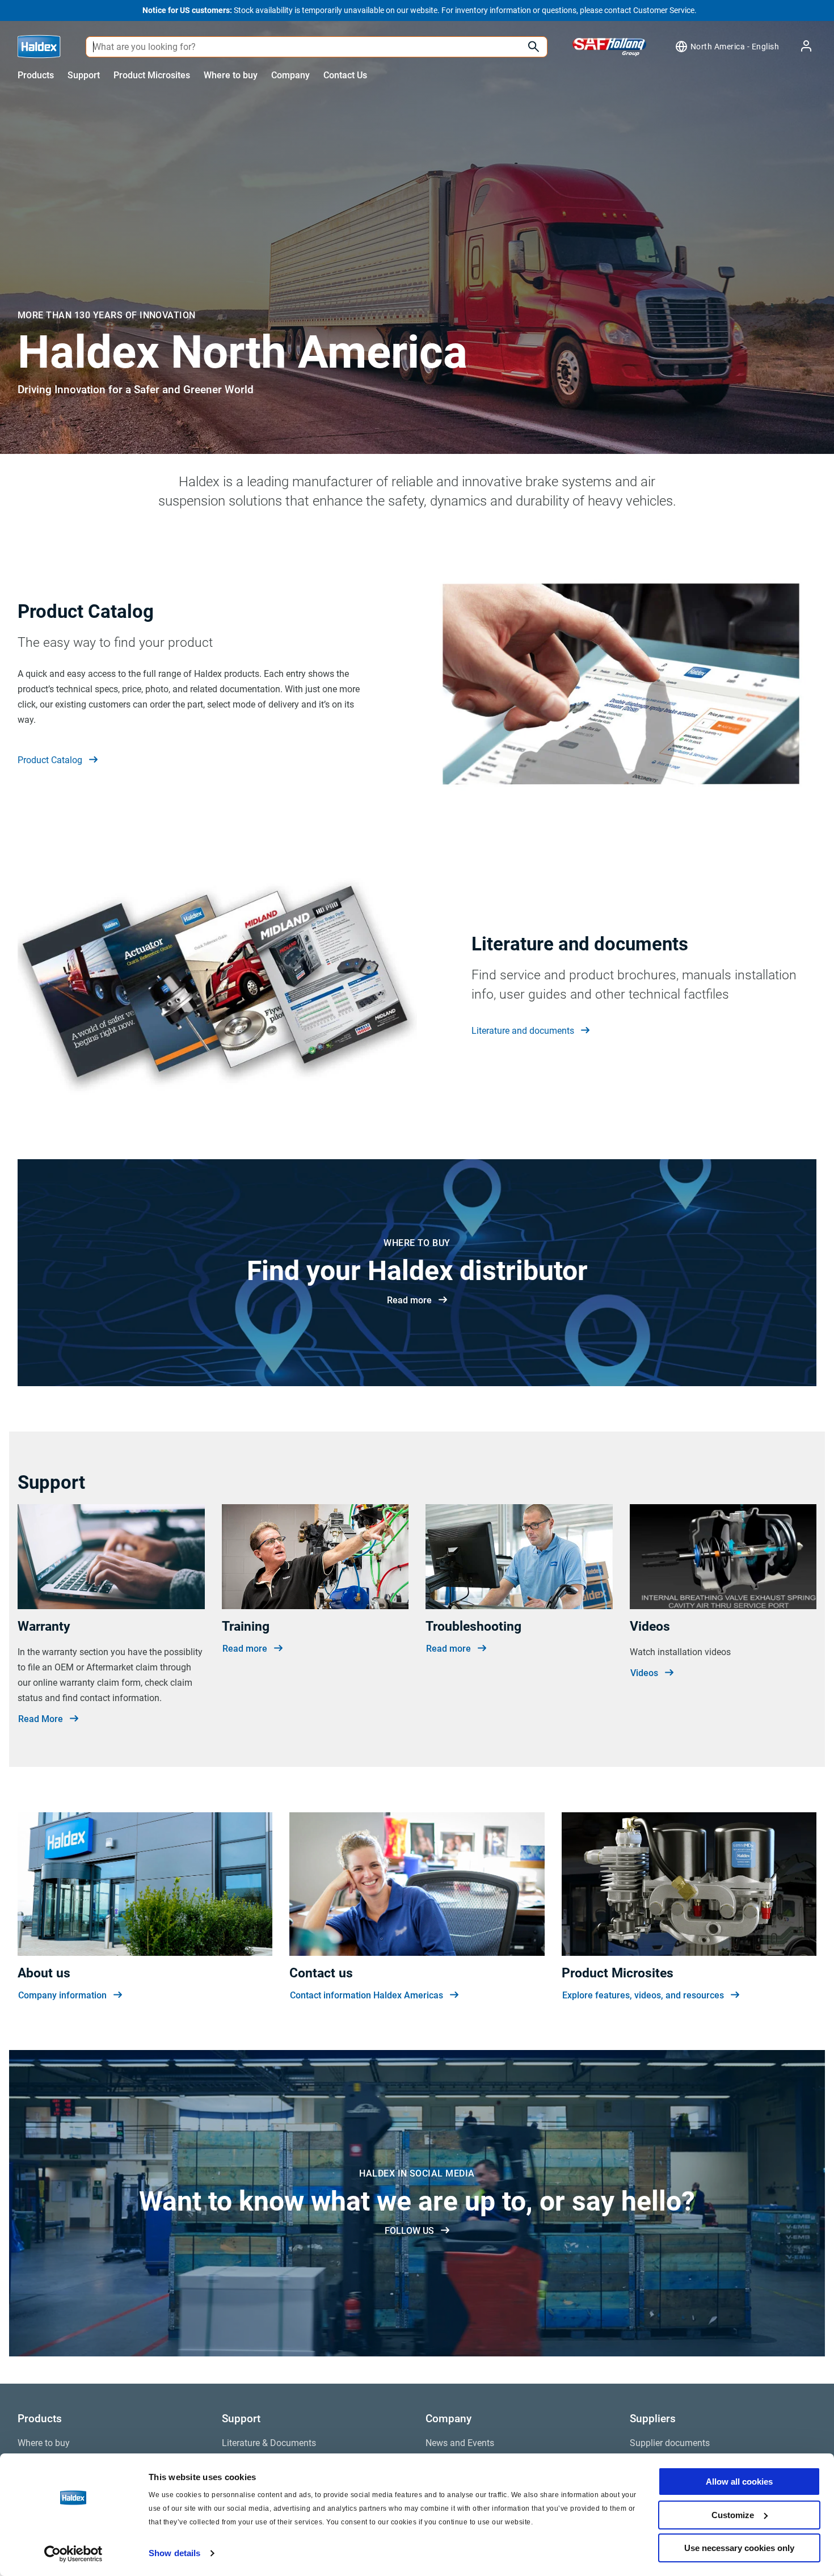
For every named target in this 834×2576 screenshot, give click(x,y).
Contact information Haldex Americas (367, 1995)
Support (84, 75)
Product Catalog (50, 760)
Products (36, 75)
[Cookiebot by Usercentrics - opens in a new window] (73, 2554)
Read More (41, 1719)
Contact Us (345, 75)
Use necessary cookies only (739, 2548)
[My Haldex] (799, 47)
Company (290, 75)
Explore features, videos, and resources (643, 1995)
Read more (409, 1300)
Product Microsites (152, 75)
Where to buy (231, 75)
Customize (733, 2515)
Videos (644, 1673)
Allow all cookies (739, 2482)
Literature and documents (523, 1031)
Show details (174, 2553)
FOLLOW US (409, 2231)
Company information (62, 1995)
